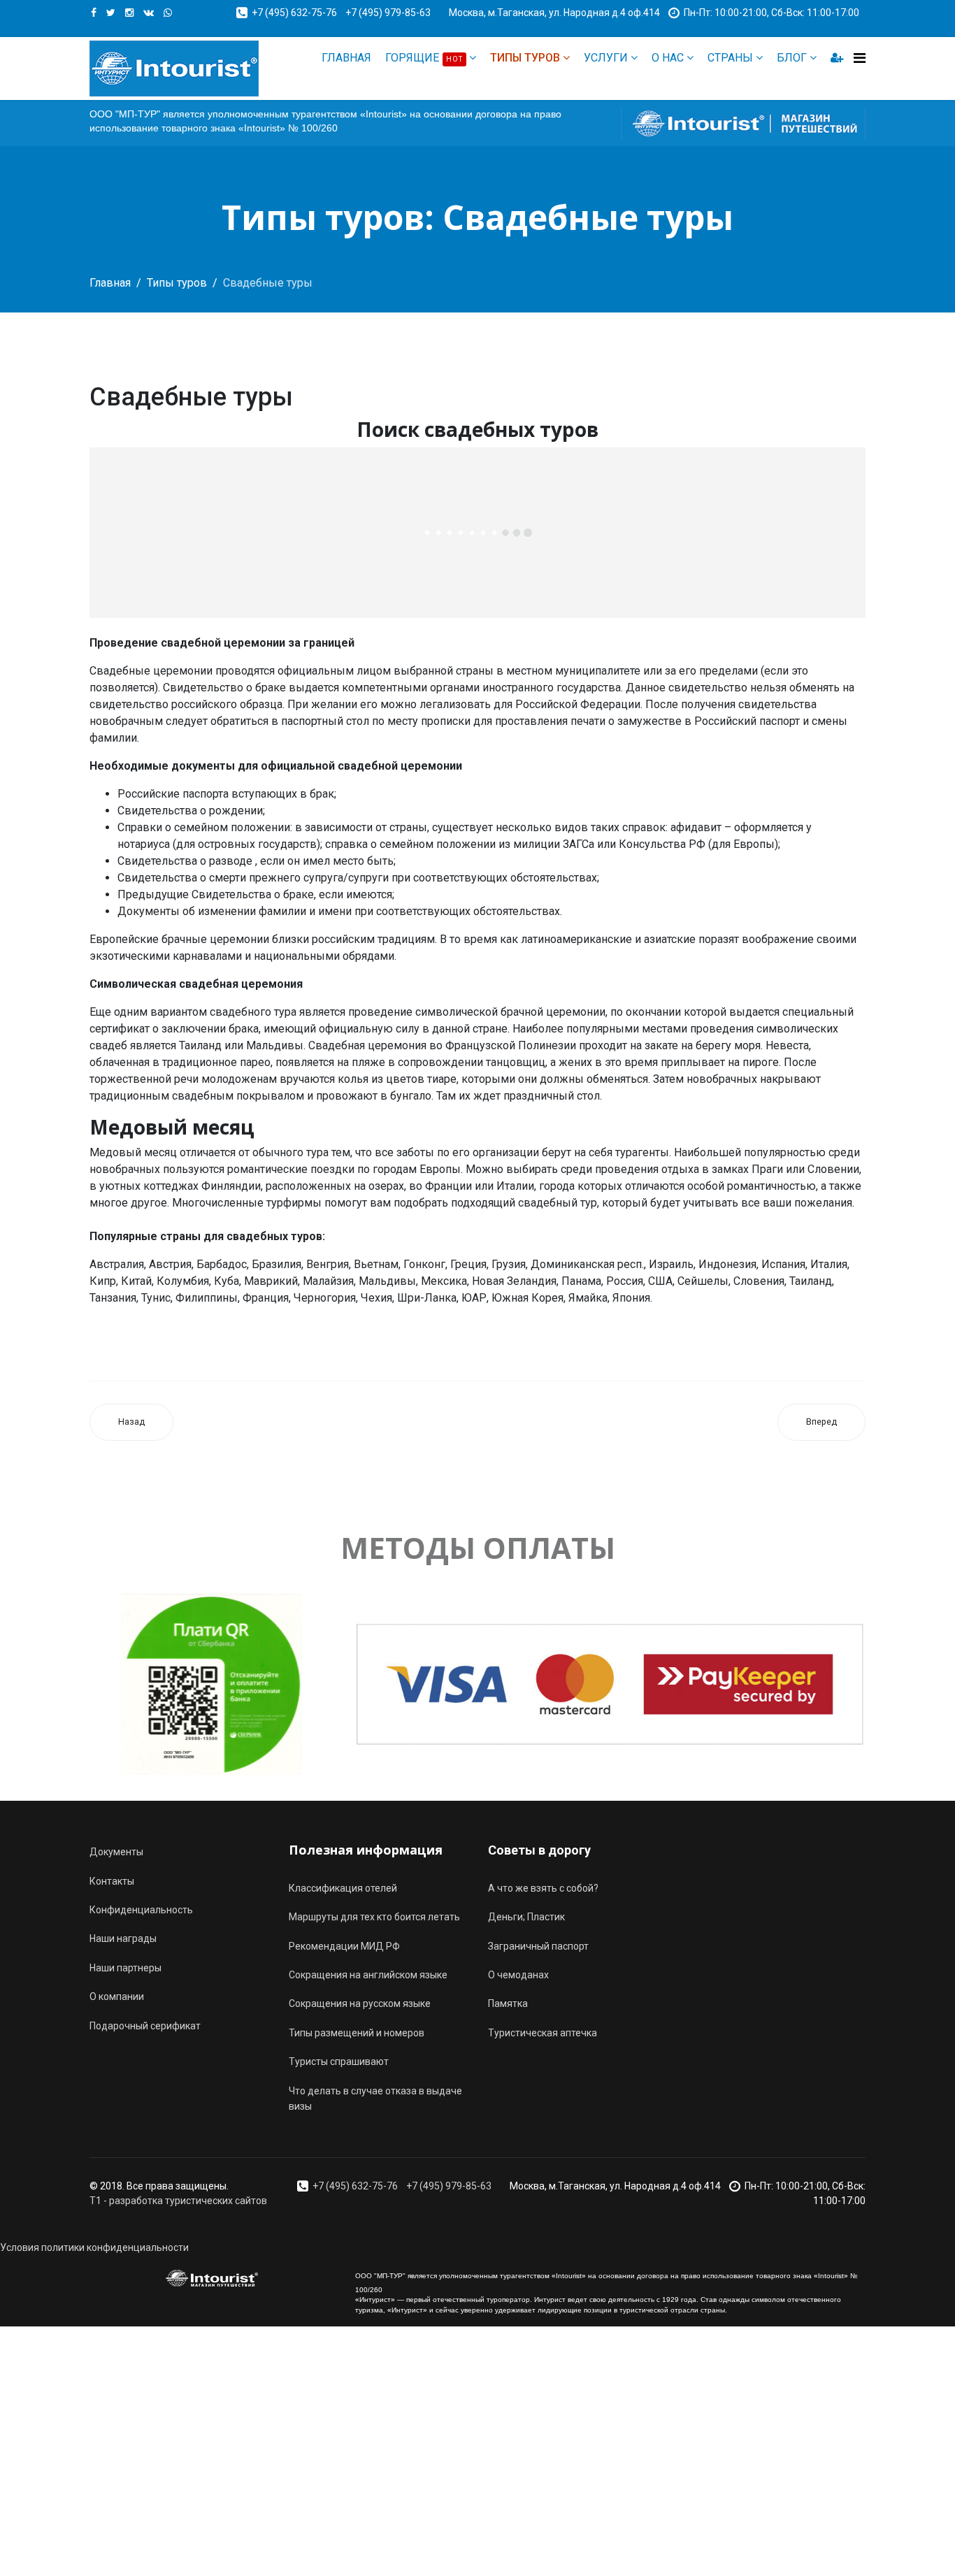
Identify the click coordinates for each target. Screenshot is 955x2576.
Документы (116, 1852)
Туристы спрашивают (339, 2061)
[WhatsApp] (168, 13)
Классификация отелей (343, 1888)
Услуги (606, 58)
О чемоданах (518, 1975)
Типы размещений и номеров (357, 2033)
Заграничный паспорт (538, 1946)
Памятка (508, 2003)
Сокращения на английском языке (368, 1975)
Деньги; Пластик (526, 1917)
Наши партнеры (125, 1968)
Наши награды (123, 1938)
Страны (730, 58)
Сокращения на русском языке (360, 2003)
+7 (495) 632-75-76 (294, 13)
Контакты (112, 1881)
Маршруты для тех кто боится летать (374, 1917)
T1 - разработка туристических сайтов (178, 2201)
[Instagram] (129, 13)
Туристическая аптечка (543, 2033)
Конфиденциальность (141, 1910)
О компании (117, 1996)
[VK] (149, 13)
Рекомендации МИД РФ (344, 1946)
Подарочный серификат (145, 2026)
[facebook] (94, 13)
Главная (346, 58)
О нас (668, 58)
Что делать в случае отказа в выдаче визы (375, 2099)
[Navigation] (860, 58)
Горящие (424, 58)
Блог (792, 58)
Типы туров (525, 58)
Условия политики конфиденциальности (94, 2247)
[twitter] (111, 13)
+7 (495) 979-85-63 (388, 13)
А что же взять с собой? (543, 1888)
